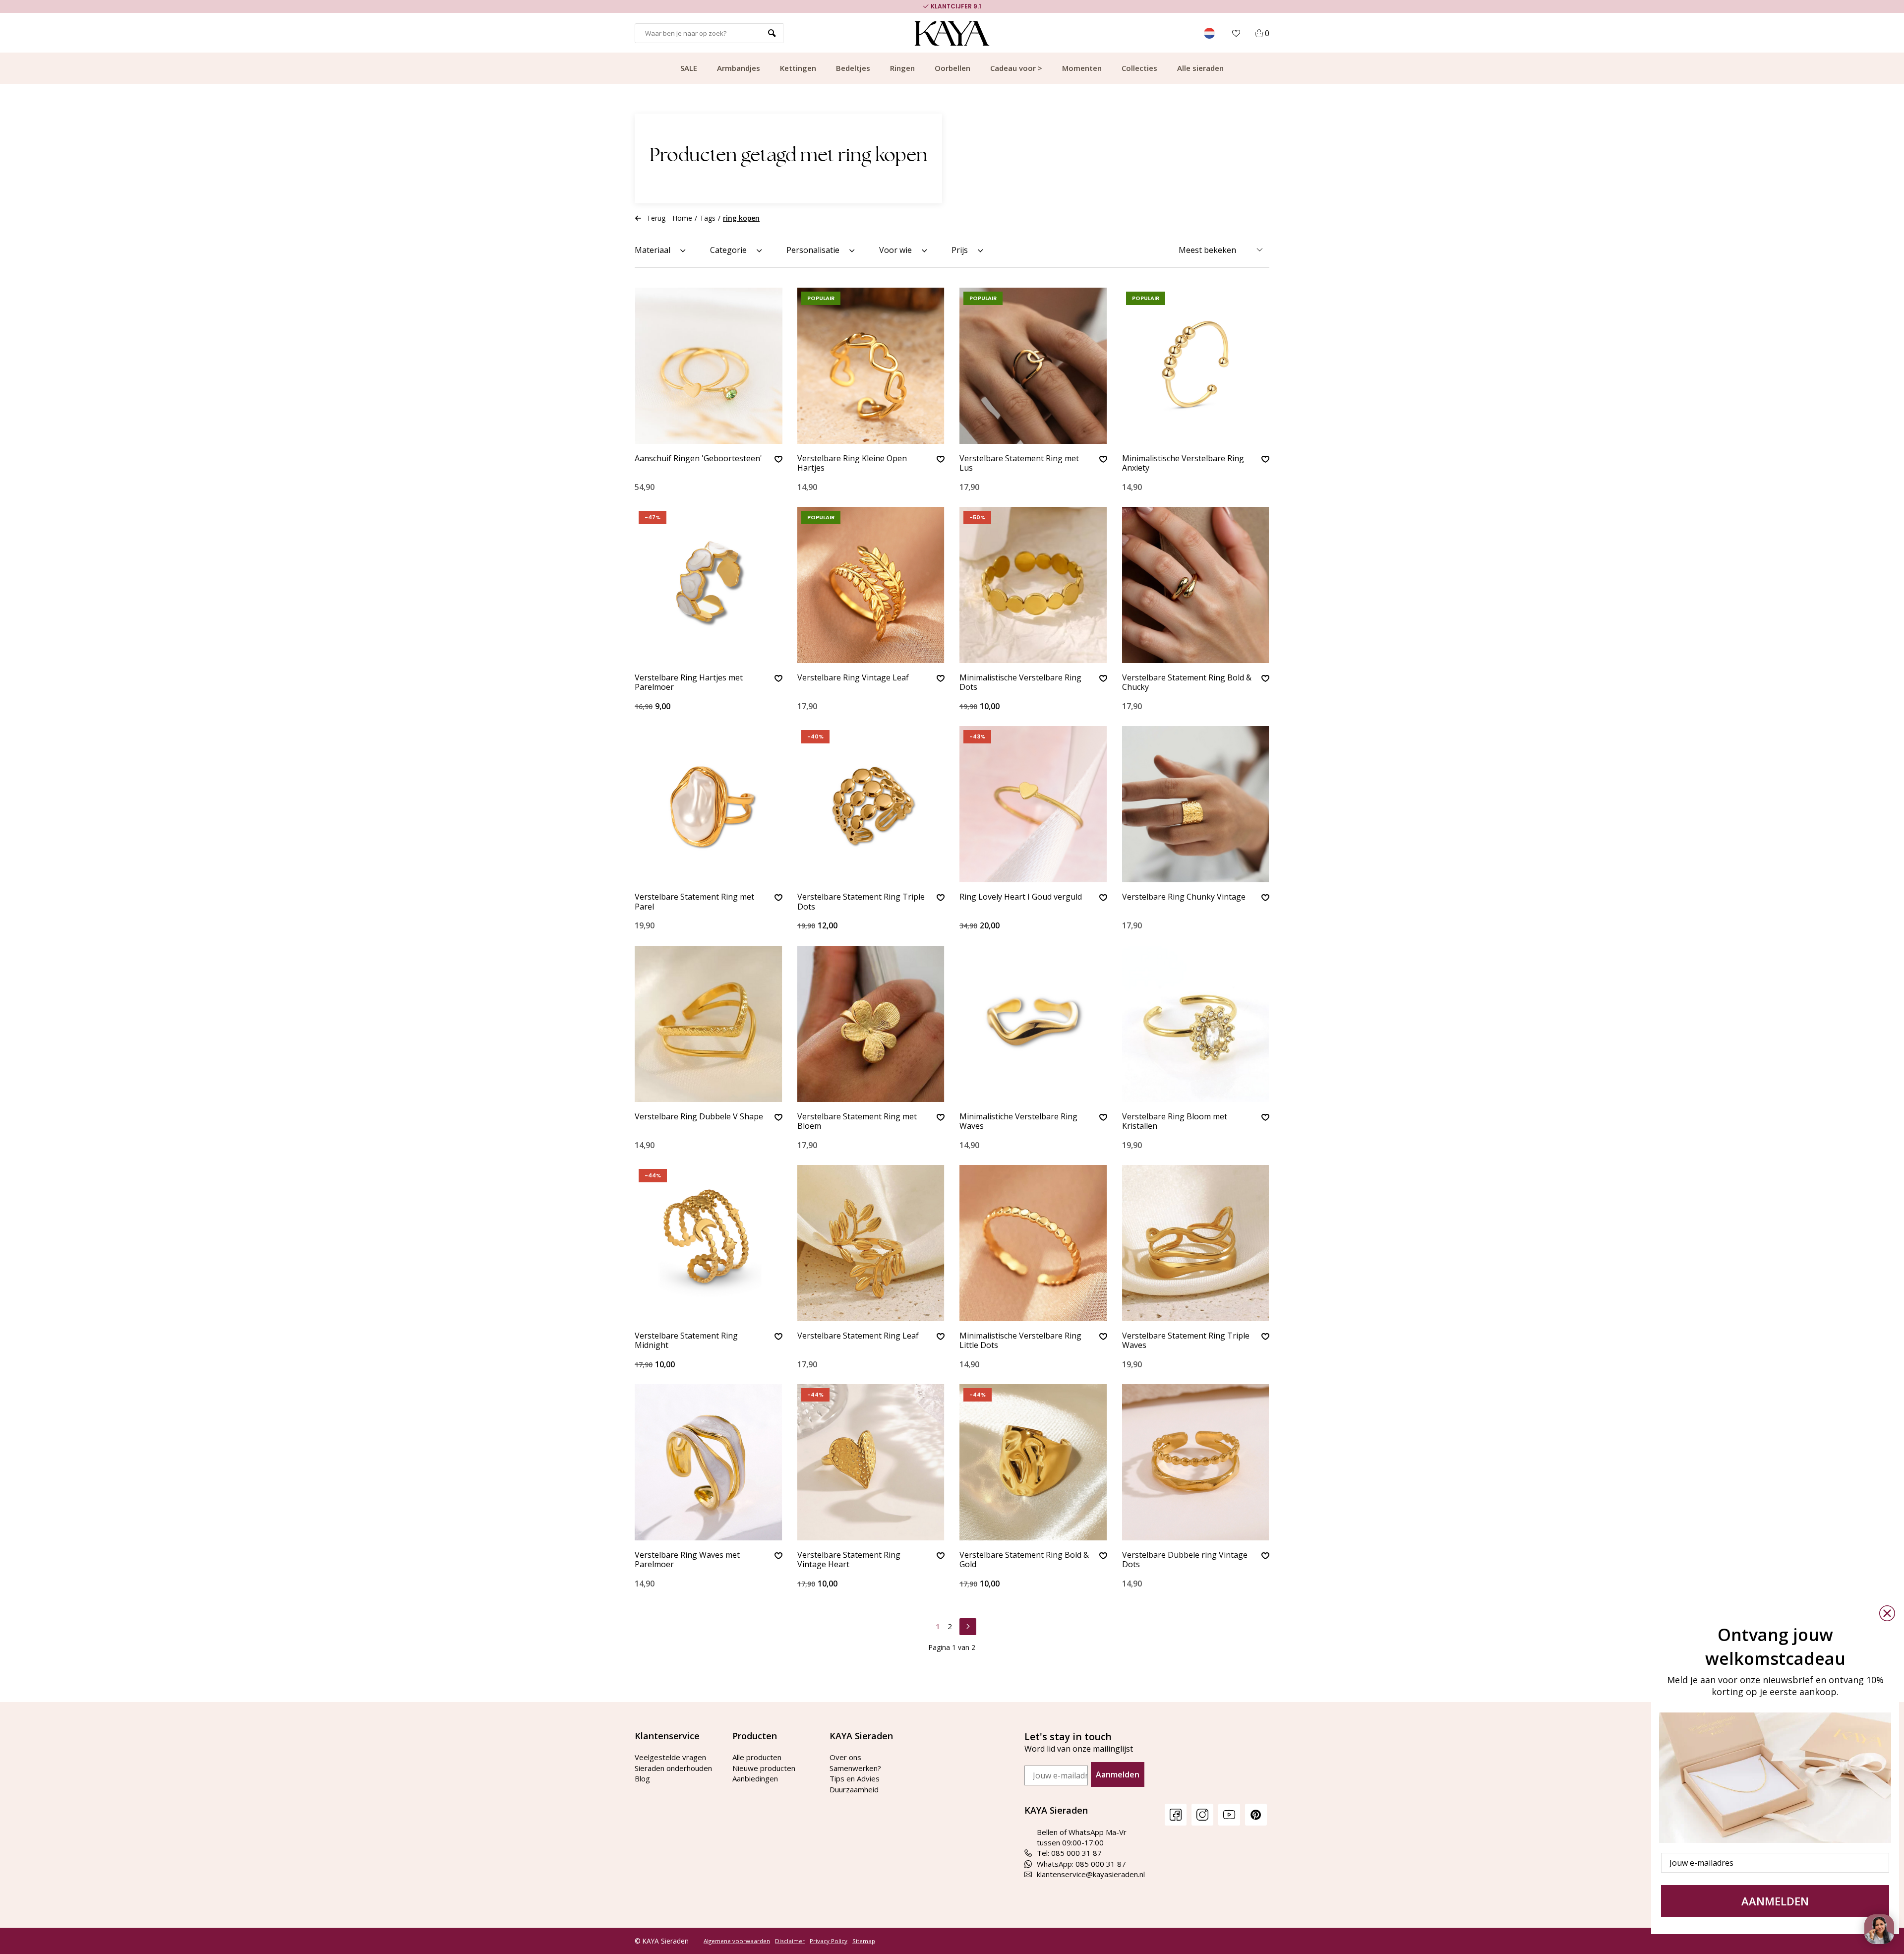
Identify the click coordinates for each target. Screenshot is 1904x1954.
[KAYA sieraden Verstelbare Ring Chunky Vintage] (1196, 804)
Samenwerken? (855, 1768)
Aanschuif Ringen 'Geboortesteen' (698, 459)
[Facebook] (1176, 1814)
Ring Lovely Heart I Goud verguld (1021, 897)
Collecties (1139, 68)
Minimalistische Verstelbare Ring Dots (1020, 683)
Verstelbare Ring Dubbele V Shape (699, 1117)
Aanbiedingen (755, 1778)
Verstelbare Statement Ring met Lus (1019, 463)
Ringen (902, 68)
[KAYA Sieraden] (952, 33)
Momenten (1082, 68)
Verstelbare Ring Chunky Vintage (1184, 897)
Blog (642, 1778)
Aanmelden (1118, 1774)
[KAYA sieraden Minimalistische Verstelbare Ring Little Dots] (1033, 1243)
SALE (689, 68)
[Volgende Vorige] (968, 1625)
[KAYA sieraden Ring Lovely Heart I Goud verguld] (1033, 804)
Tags (708, 218)
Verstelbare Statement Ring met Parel (694, 902)
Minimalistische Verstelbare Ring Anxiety (1183, 463)
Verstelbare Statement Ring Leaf (858, 1336)
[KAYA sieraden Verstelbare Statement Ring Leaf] (871, 1243)
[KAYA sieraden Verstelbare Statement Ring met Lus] (1033, 366)
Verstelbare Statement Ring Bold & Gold (1024, 1560)
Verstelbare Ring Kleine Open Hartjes (852, 463)
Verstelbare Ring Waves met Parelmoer (687, 1560)
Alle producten (757, 1757)
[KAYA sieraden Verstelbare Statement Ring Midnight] (709, 1243)
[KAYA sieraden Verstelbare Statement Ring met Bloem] (871, 1024)
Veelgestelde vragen (670, 1757)
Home (683, 218)
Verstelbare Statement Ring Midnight (686, 1341)
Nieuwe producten (764, 1768)
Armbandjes (739, 68)
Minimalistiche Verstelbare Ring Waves (1018, 1122)
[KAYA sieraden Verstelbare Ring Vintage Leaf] (871, 585)
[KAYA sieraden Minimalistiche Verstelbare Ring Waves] (1033, 1024)
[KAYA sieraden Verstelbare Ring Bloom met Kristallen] (1196, 1024)
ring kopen (741, 218)
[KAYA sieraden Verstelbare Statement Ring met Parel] (709, 804)
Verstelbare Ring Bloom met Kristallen (1175, 1122)
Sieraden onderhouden (673, 1768)
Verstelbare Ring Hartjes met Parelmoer (689, 683)
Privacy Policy (829, 1941)
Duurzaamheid (854, 1789)
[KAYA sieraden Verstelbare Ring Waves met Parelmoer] (709, 1462)
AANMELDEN (1775, 1901)
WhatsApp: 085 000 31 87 (1081, 1864)
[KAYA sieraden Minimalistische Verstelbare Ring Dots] (1033, 585)
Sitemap (864, 1941)
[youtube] (1229, 1814)
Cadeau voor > (1016, 68)
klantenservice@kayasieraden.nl (1091, 1874)
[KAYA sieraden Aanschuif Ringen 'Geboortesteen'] (709, 366)
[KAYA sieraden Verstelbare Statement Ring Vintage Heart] (871, 1462)
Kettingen (798, 68)
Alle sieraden (1200, 68)
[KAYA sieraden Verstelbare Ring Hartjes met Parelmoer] (709, 585)
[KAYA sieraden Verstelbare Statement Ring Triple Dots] (871, 804)
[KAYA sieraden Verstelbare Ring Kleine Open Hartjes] (871, 366)
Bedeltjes (853, 68)
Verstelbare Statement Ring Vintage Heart (849, 1560)
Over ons (845, 1757)
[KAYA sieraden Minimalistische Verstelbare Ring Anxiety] (1196, 366)
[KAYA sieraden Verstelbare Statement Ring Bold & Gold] (1033, 1462)
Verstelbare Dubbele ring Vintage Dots (1185, 1560)
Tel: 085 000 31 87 (1069, 1853)
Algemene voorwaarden (737, 1941)
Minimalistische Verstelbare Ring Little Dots (1020, 1341)
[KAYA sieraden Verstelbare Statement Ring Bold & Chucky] (1196, 585)
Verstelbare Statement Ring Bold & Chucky (1187, 683)
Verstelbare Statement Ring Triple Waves (1186, 1341)
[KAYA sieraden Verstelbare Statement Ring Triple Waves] (1196, 1243)
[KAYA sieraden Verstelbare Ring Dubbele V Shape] (709, 1024)
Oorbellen (952, 68)
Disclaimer (790, 1941)
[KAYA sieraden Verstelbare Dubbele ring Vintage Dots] (1196, 1462)
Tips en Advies (855, 1778)
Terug (656, 218)
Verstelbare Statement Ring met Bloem (857, 1122)
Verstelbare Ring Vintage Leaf (853, 678)
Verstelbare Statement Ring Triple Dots (861, 902)
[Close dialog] (1887, 1613)
